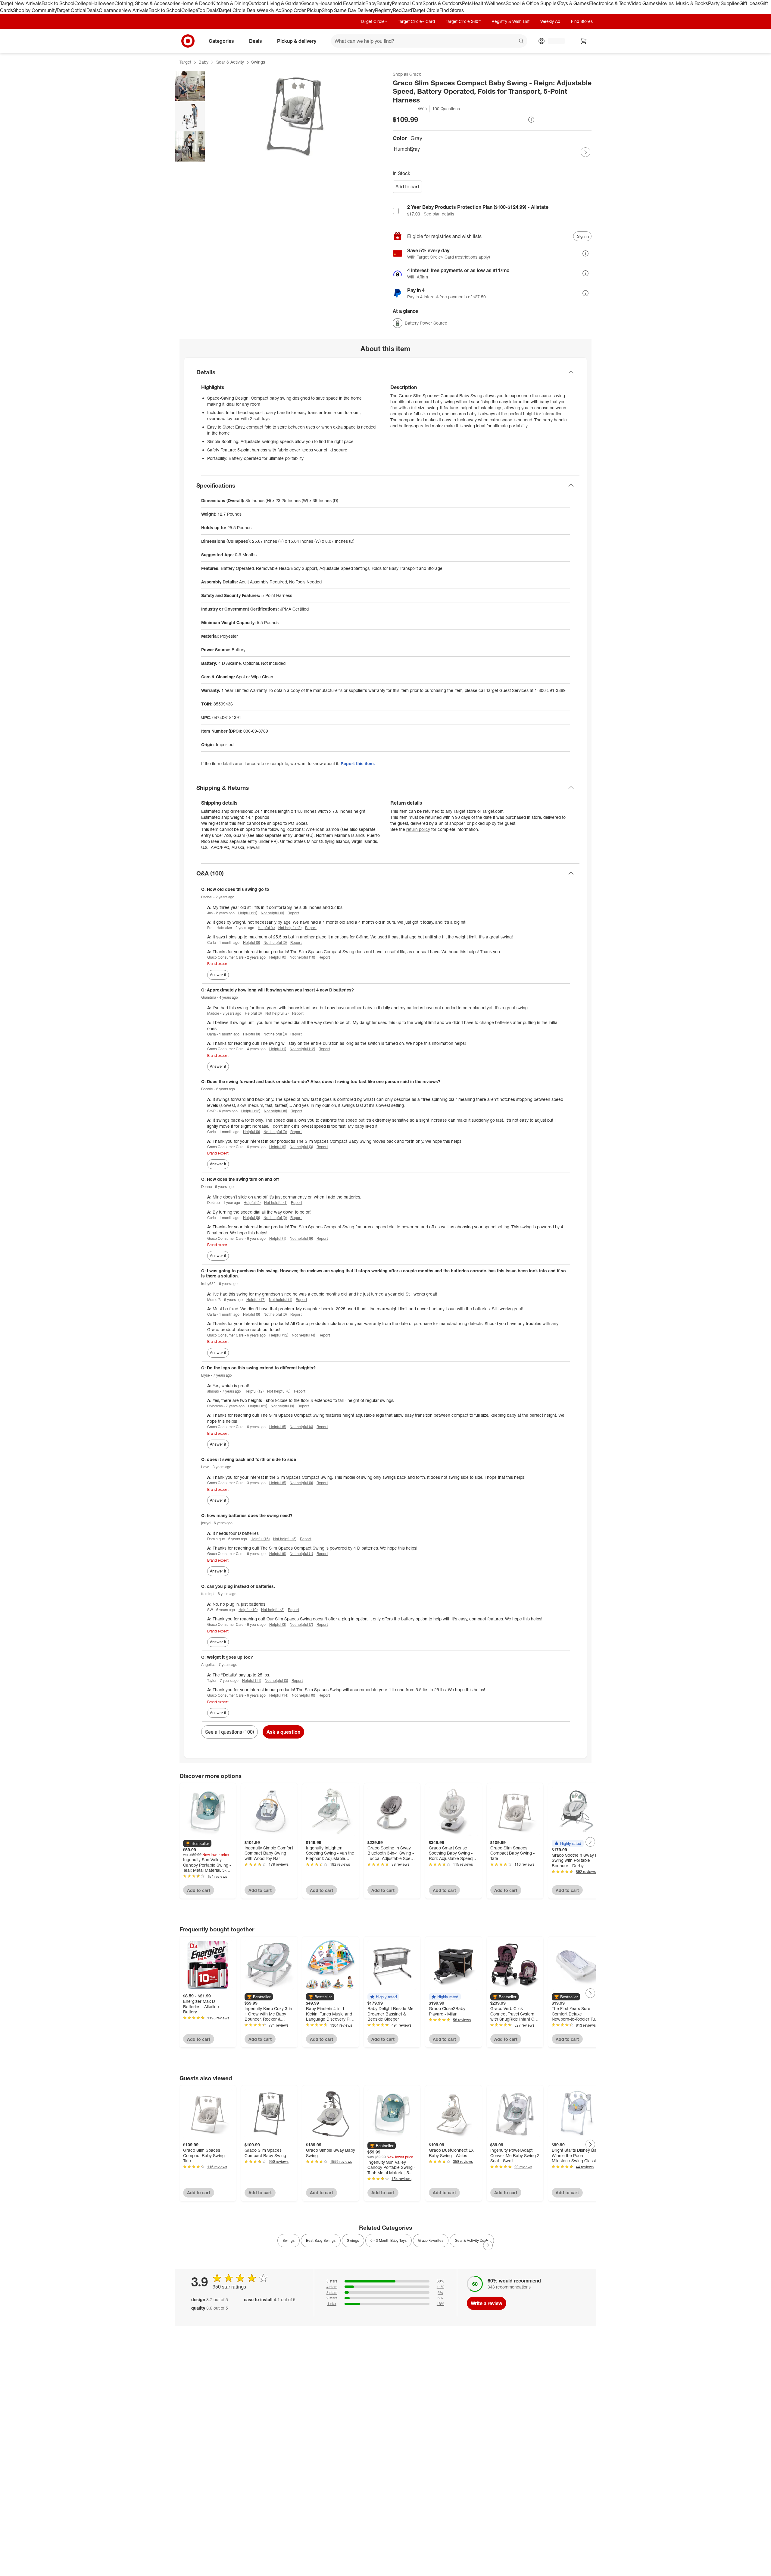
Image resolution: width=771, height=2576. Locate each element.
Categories (221, 41)
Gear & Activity (230, 62)
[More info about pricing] (531, 120)
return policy (418, 829)
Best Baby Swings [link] (321, 2240)
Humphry (401, 149)
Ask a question (283, 1732)
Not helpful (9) (301, 1238)
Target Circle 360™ (463, 21)
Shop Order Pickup (301, 10)
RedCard (402, 10)
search (522, 41)
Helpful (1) (278, 1049)
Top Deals (208, 10)
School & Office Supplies (532, 3)
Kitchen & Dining (230, 3)
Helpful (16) (260, 1539)
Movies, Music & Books (683, 3)
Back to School (58, 3)
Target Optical (71, 10)
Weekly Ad (270, 10)
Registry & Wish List (510, 21)
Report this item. (358, 763)
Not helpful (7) (301, 1624)
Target (185, 62)
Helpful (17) (256, 1300)
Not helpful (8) (275, 1111)
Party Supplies (724, 3)
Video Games (643, 3)
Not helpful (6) (279, 1391)
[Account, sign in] (553, 41)
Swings (258, 62)
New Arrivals (135, 10)
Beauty (384, 3)
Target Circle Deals (238, 10)
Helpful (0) (251, 942)
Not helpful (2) (277, 1013)
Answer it (218, 975)
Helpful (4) (266, 928)
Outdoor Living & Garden (275, 3)
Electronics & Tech (609, 3)
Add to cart (407, 187)
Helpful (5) (278, 1427)
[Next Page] (585, 152)
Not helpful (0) (275, 942)
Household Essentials (342, 3)
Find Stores (452, 10)
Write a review (487, 2303)
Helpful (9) (278, 1147)
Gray (415, 149)
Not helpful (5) (285, 1539)
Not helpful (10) (302, 957)
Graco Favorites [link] (431, 2240)
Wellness (496, 3)
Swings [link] (289, 2240)
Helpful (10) (248, 1610)
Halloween (103, 3)
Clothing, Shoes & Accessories (147, 3)
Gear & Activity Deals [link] (472, 2240)
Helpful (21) (258, 1406)
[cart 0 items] (584, 41)
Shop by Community (35, 10)
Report (293, 913)
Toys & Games (574, 3)
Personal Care (407, 3)
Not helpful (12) (302, 1049)
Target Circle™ (374, 21)
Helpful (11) (248, 913)
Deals (93, 10)
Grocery (310, 3)
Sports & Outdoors (442, 3)
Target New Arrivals (21, 3)
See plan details (439, 214)
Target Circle (426, 10)
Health (479, 3)
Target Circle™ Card (416, 21)
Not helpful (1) (276, 1203)
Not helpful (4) (303, 1335)
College (83, 3)
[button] (410, 109)
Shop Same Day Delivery (348, 10)
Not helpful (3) (272, 913)
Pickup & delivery (297, 41)
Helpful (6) (253, 1013)
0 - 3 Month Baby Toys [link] (389, 2240)
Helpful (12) (279, 1335)
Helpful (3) (278, 1624)
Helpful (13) (251, 1111)
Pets (467, 3)
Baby (371, 3)
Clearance (110, 10)
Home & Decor (196, 3)
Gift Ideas (750, 3)
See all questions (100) (229, 1732)
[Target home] (188, 41)
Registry (384, 10)
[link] (410, 109)
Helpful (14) (279, 1695)
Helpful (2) (252, 1203)
